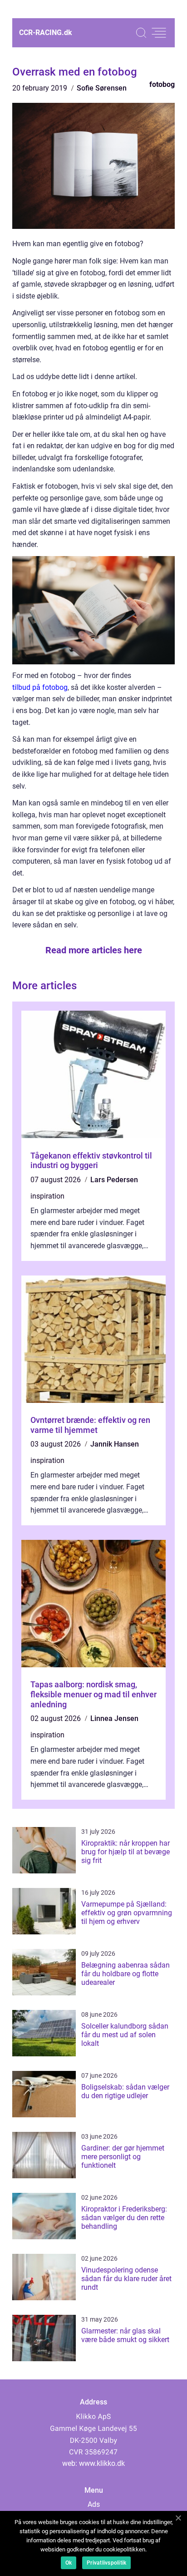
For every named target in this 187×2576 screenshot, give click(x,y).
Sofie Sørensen (102, 88)
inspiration (47, 1196)
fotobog (162, 84)
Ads (94, 2504)
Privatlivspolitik (106, 2563)
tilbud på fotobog (40, 687)
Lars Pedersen (114, 1180)
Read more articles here (94, 950)
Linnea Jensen (114, 1718)
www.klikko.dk (102, 2463)
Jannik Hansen (115, 1444)
